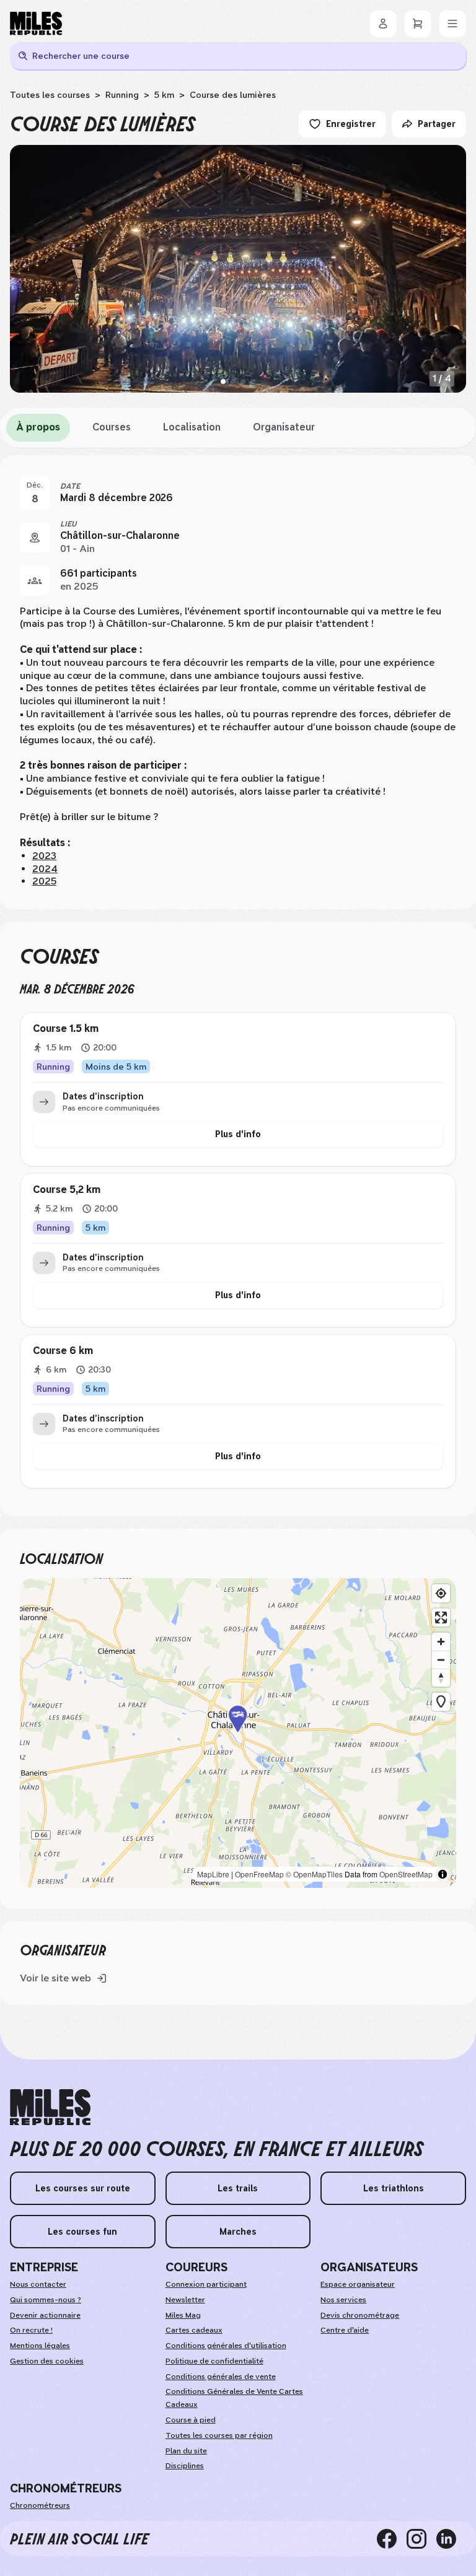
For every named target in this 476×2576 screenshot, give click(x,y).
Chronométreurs (40, 2505)
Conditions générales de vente (221, 2377)
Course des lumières (233, 95)
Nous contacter (38, 2284)
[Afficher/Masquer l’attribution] (443, 1874)
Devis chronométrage (360, 2315)
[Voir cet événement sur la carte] (35, 538)
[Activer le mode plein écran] (441, 1618)
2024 (45, 869)
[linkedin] (451, 2539)
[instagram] (421, 2539)
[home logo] (50, 2107)
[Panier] (418, 24)
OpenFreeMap (259, 1874)
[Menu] (452, 24)
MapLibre (213, 1874)
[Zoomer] (441, 1642)
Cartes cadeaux (194, 2330)
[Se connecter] (383, 24)
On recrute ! (31, 2330)
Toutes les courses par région (219, 2435)
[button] (238, 1733)
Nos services (343, 2300)
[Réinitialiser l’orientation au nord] (441, 1678)
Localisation (192, 427)
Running (122, 95)
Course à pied (191, 2420)
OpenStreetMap (406, 1874)
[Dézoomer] (441, 1660)
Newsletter (185, 2300)
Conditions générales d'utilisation (226, 2346)
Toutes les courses (50, 95)
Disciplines (185, 2466)
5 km (164, 95)
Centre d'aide (345, 2330)
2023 (44, 856)
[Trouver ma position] (441, 1593)
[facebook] (392, 2539)
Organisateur (284, 427)
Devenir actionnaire (45, 2315)
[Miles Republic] (36, 24)
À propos (38, 427)
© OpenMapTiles (314, 1874)
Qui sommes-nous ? (46, 2300)
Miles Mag (183, 2315)
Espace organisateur (358, 2284)
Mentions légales (40, 2346)
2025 (44, 881)
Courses (112, 427)
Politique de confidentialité (214, 2361)
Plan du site (186, 2451)
